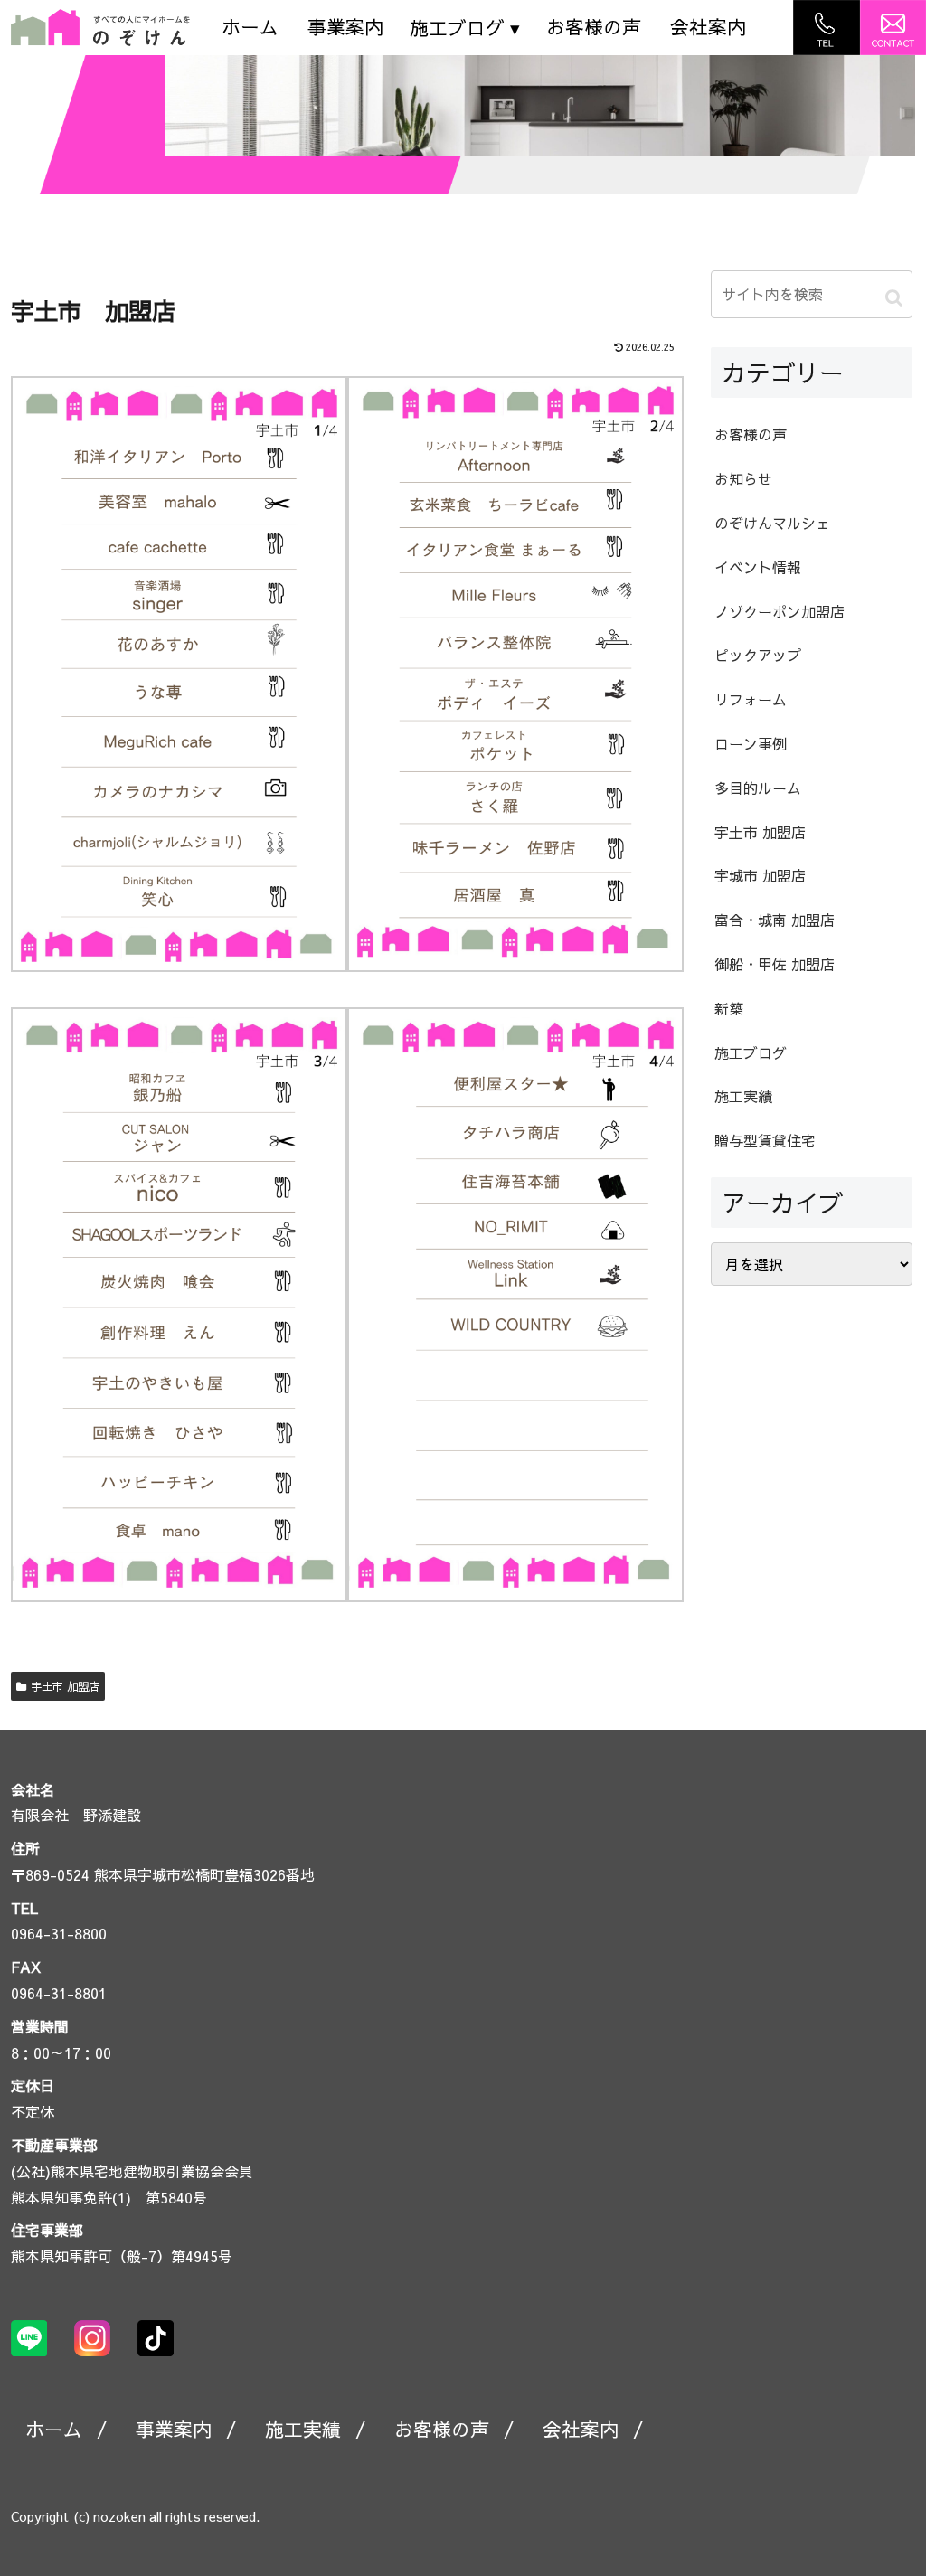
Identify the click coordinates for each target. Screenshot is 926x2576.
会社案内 (708, 27)
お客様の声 (594, 27)
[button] (894, 297)
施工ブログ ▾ (465, 28)
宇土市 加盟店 (65, 1686)
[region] (540, 105)
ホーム (250, 27)
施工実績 (303, 2429)
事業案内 (345, 27)
